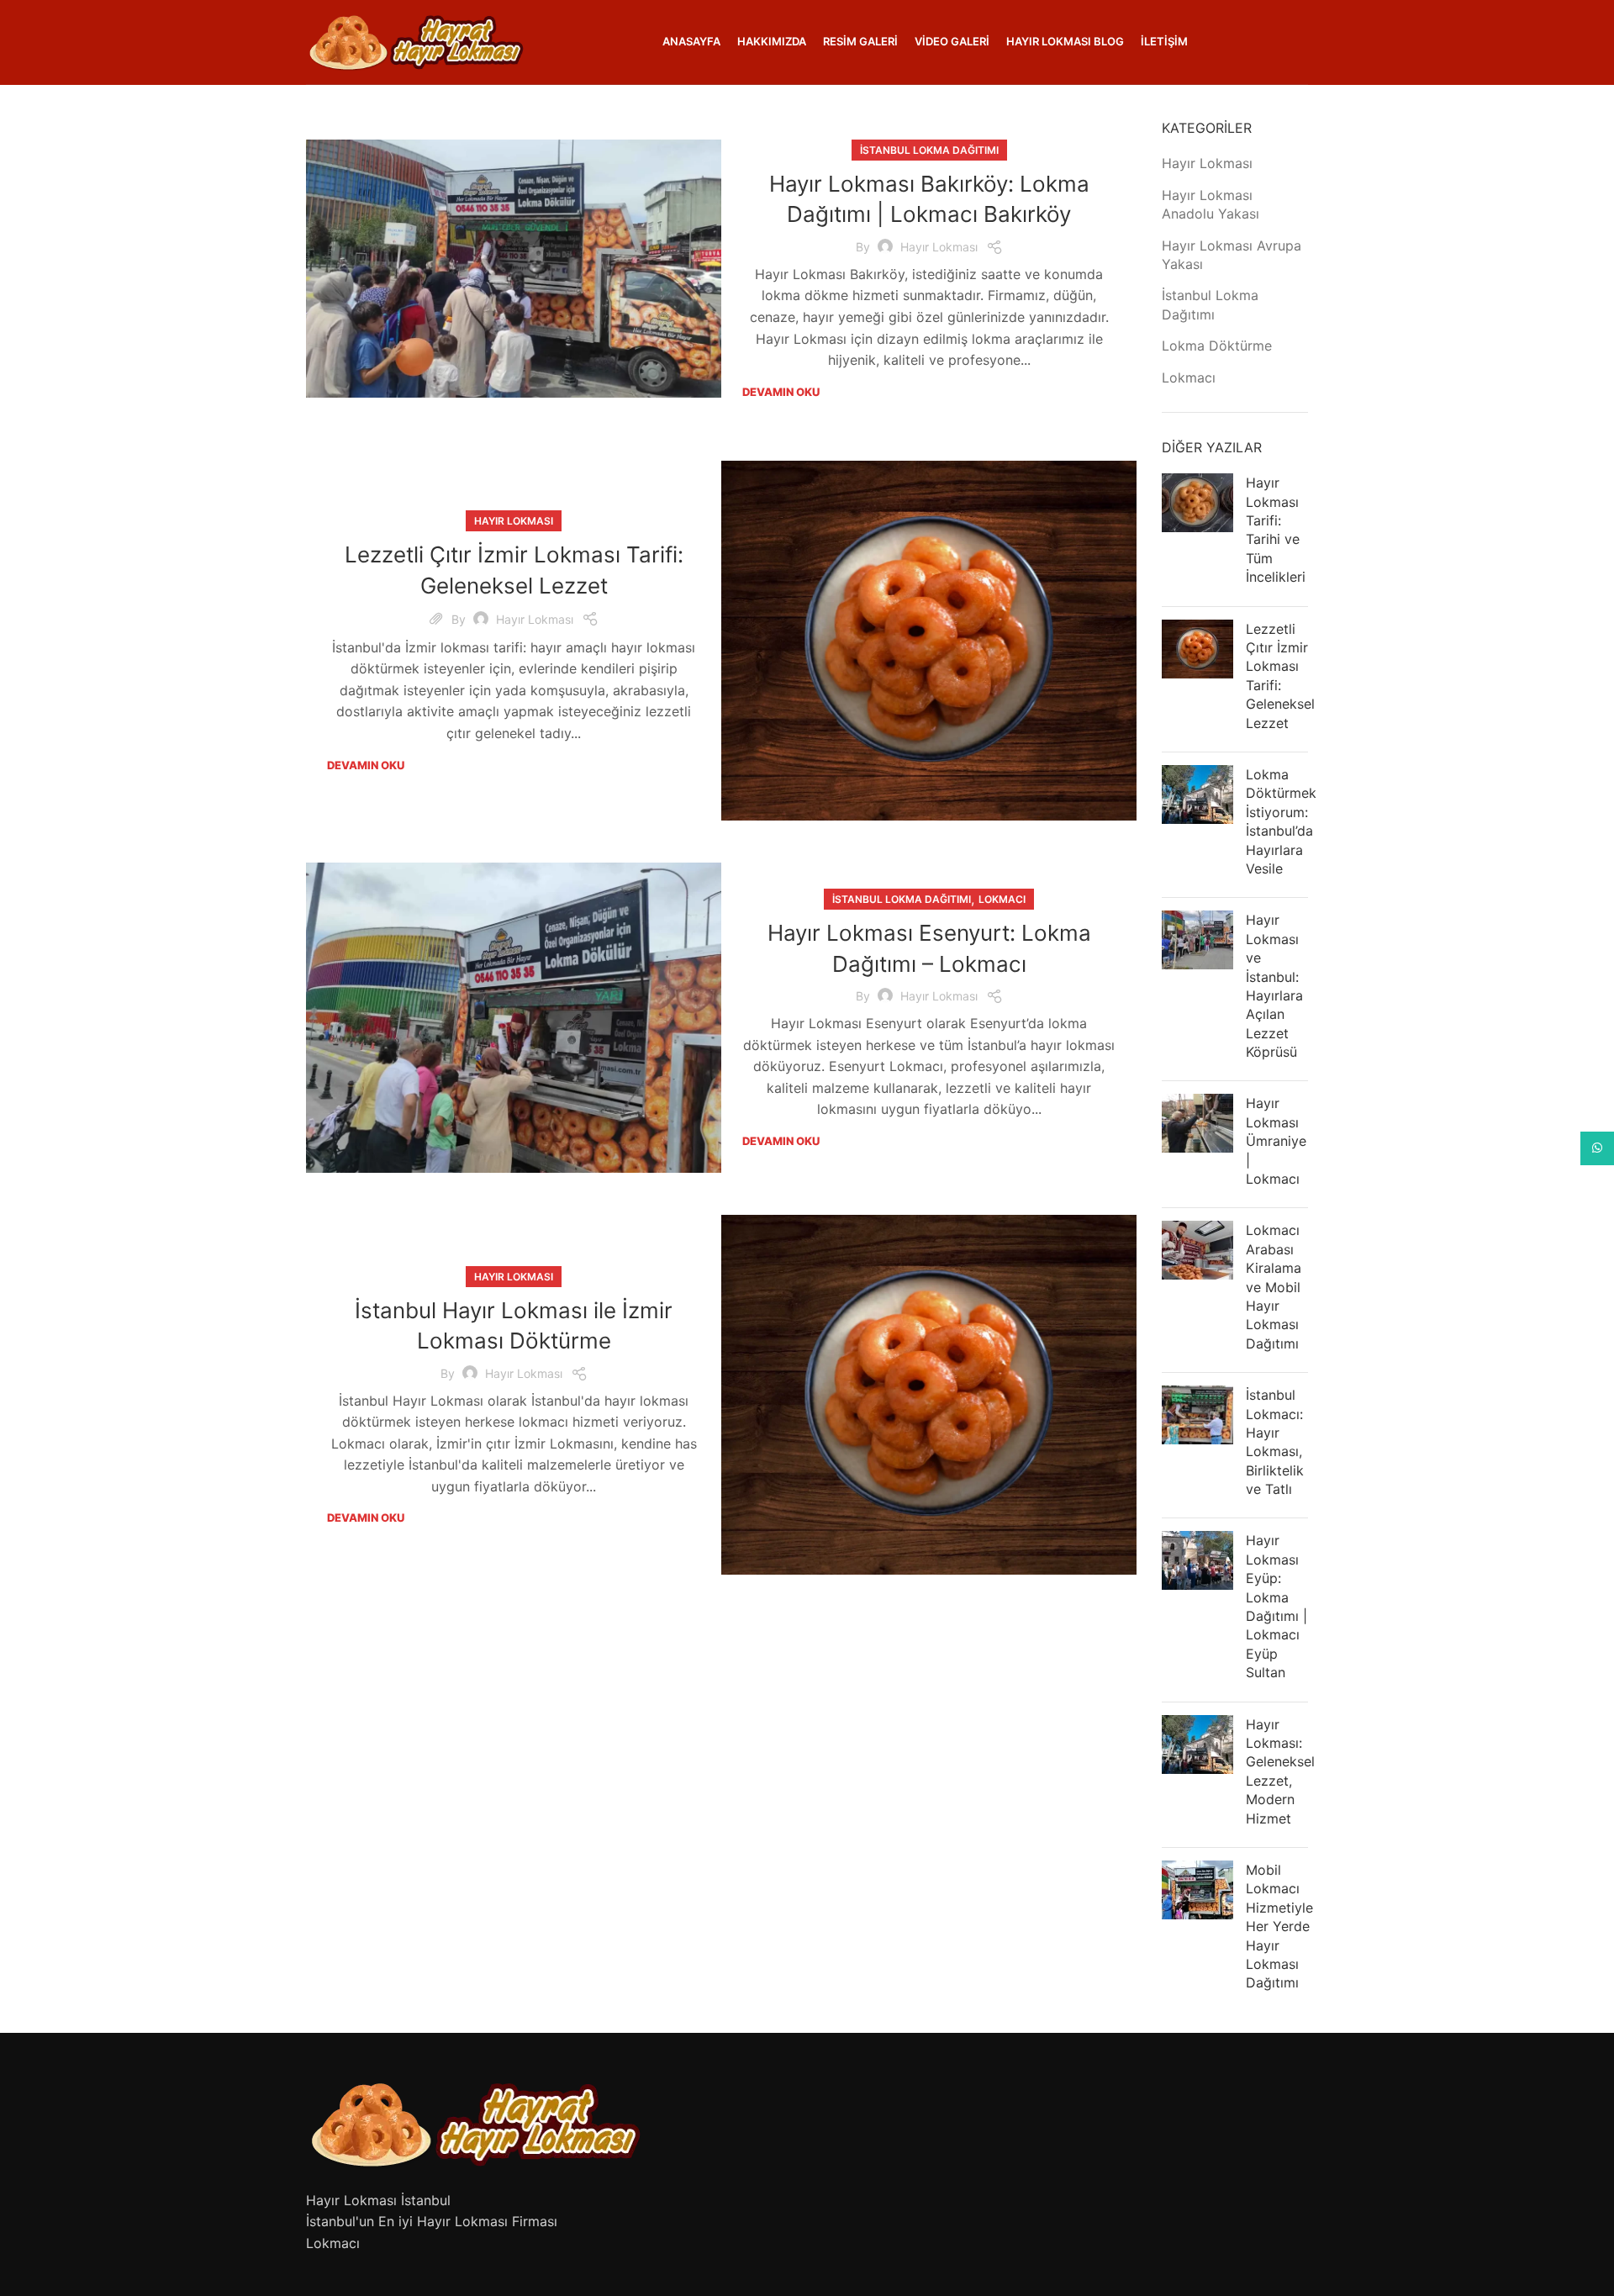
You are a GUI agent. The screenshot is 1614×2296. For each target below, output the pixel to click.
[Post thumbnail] (1197, 533)
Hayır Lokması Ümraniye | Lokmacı (1276, 1141)
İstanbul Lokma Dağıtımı (929, 150)
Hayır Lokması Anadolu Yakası (1210, 204)
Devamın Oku (781, 392)
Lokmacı (1002, 899)
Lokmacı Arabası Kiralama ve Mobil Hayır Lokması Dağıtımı (1274, 1286)
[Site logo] (415, 40)
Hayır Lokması (939, 247)
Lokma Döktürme (1217, 346)
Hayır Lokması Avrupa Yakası (1232, 255)
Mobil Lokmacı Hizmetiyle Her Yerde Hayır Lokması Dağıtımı (1279, 1926)
